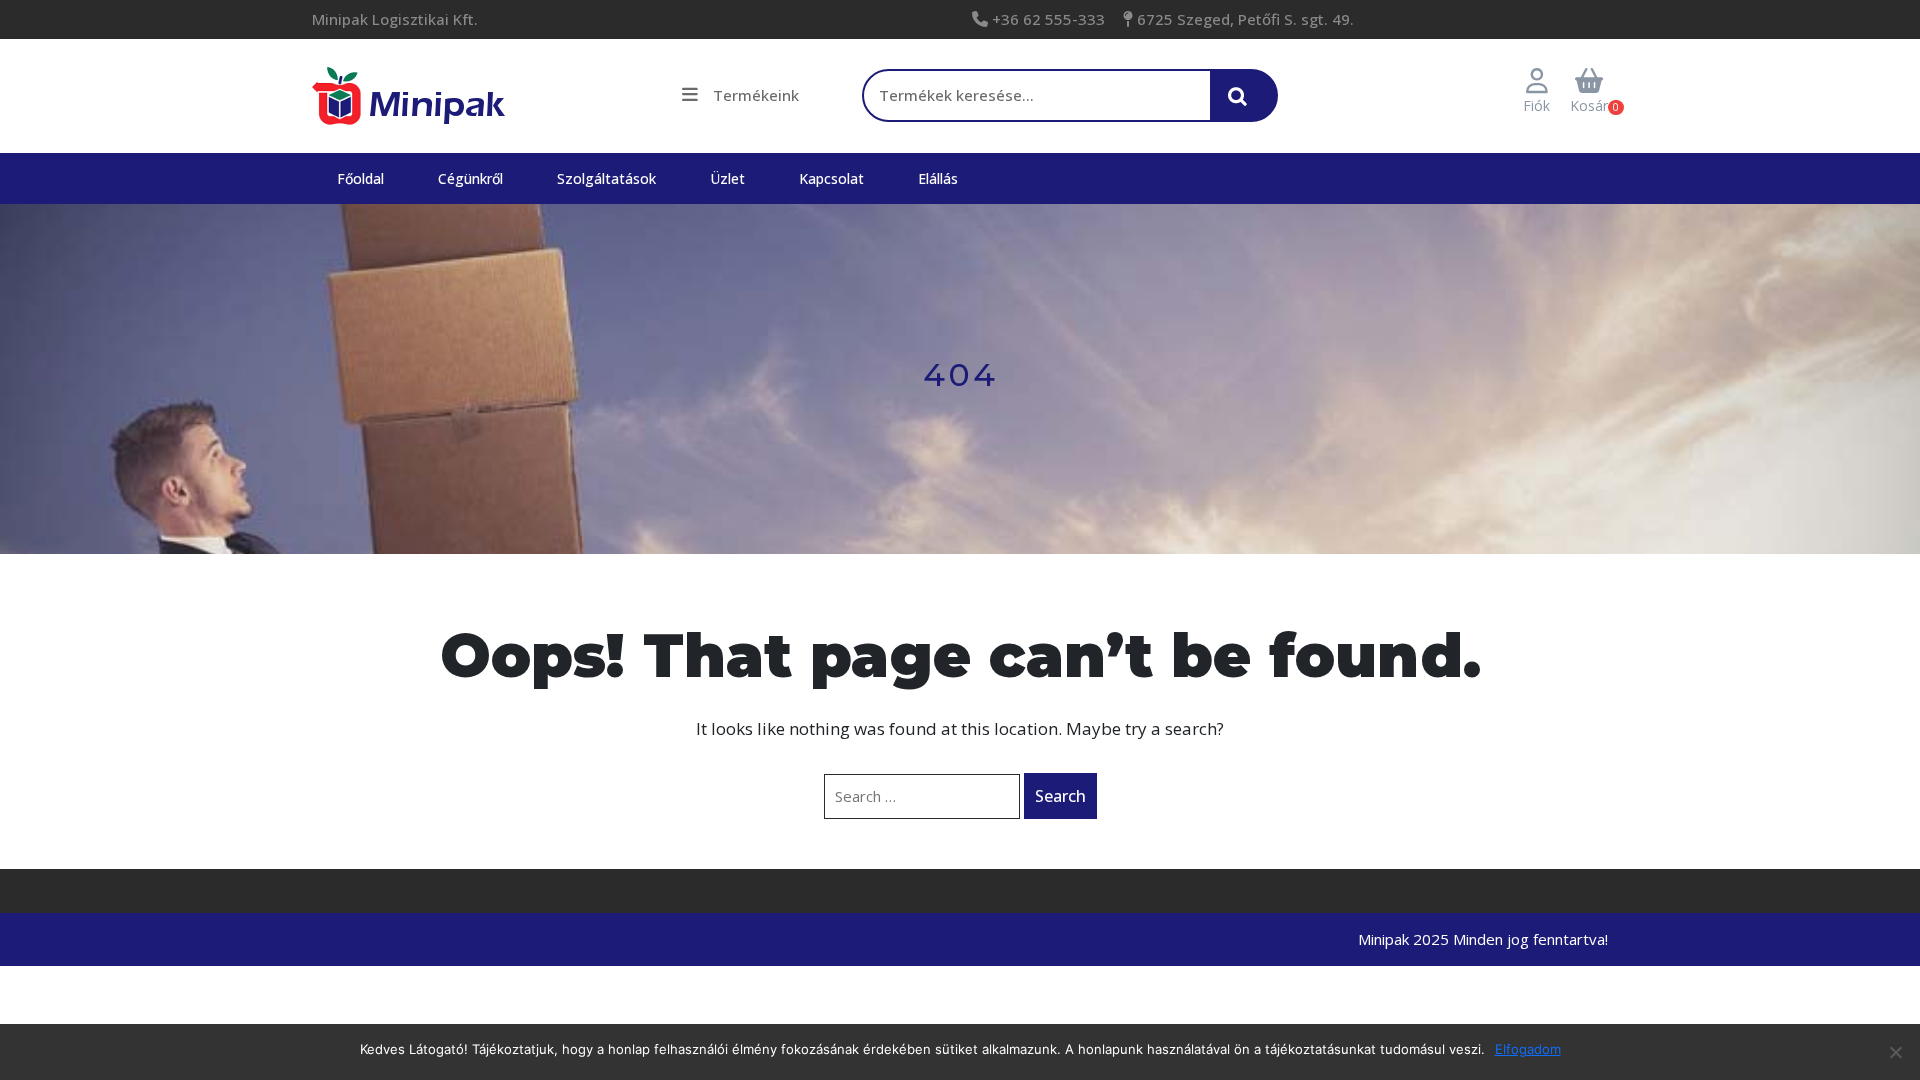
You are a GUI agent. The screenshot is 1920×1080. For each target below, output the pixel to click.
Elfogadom (1528, 1049)
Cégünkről (470, 178)
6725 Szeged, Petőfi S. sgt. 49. (1243, 19)
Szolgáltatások (606, 178)
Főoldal (360, 178)
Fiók (1536, 105)
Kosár (1589, 105)
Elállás (938, 178)
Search (1060, 796)
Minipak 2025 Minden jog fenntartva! (1483, 939)
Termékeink (756, 95)
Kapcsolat (831, 178)
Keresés (1243, 106)
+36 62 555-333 (1046, 19)
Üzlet (727, 178)
